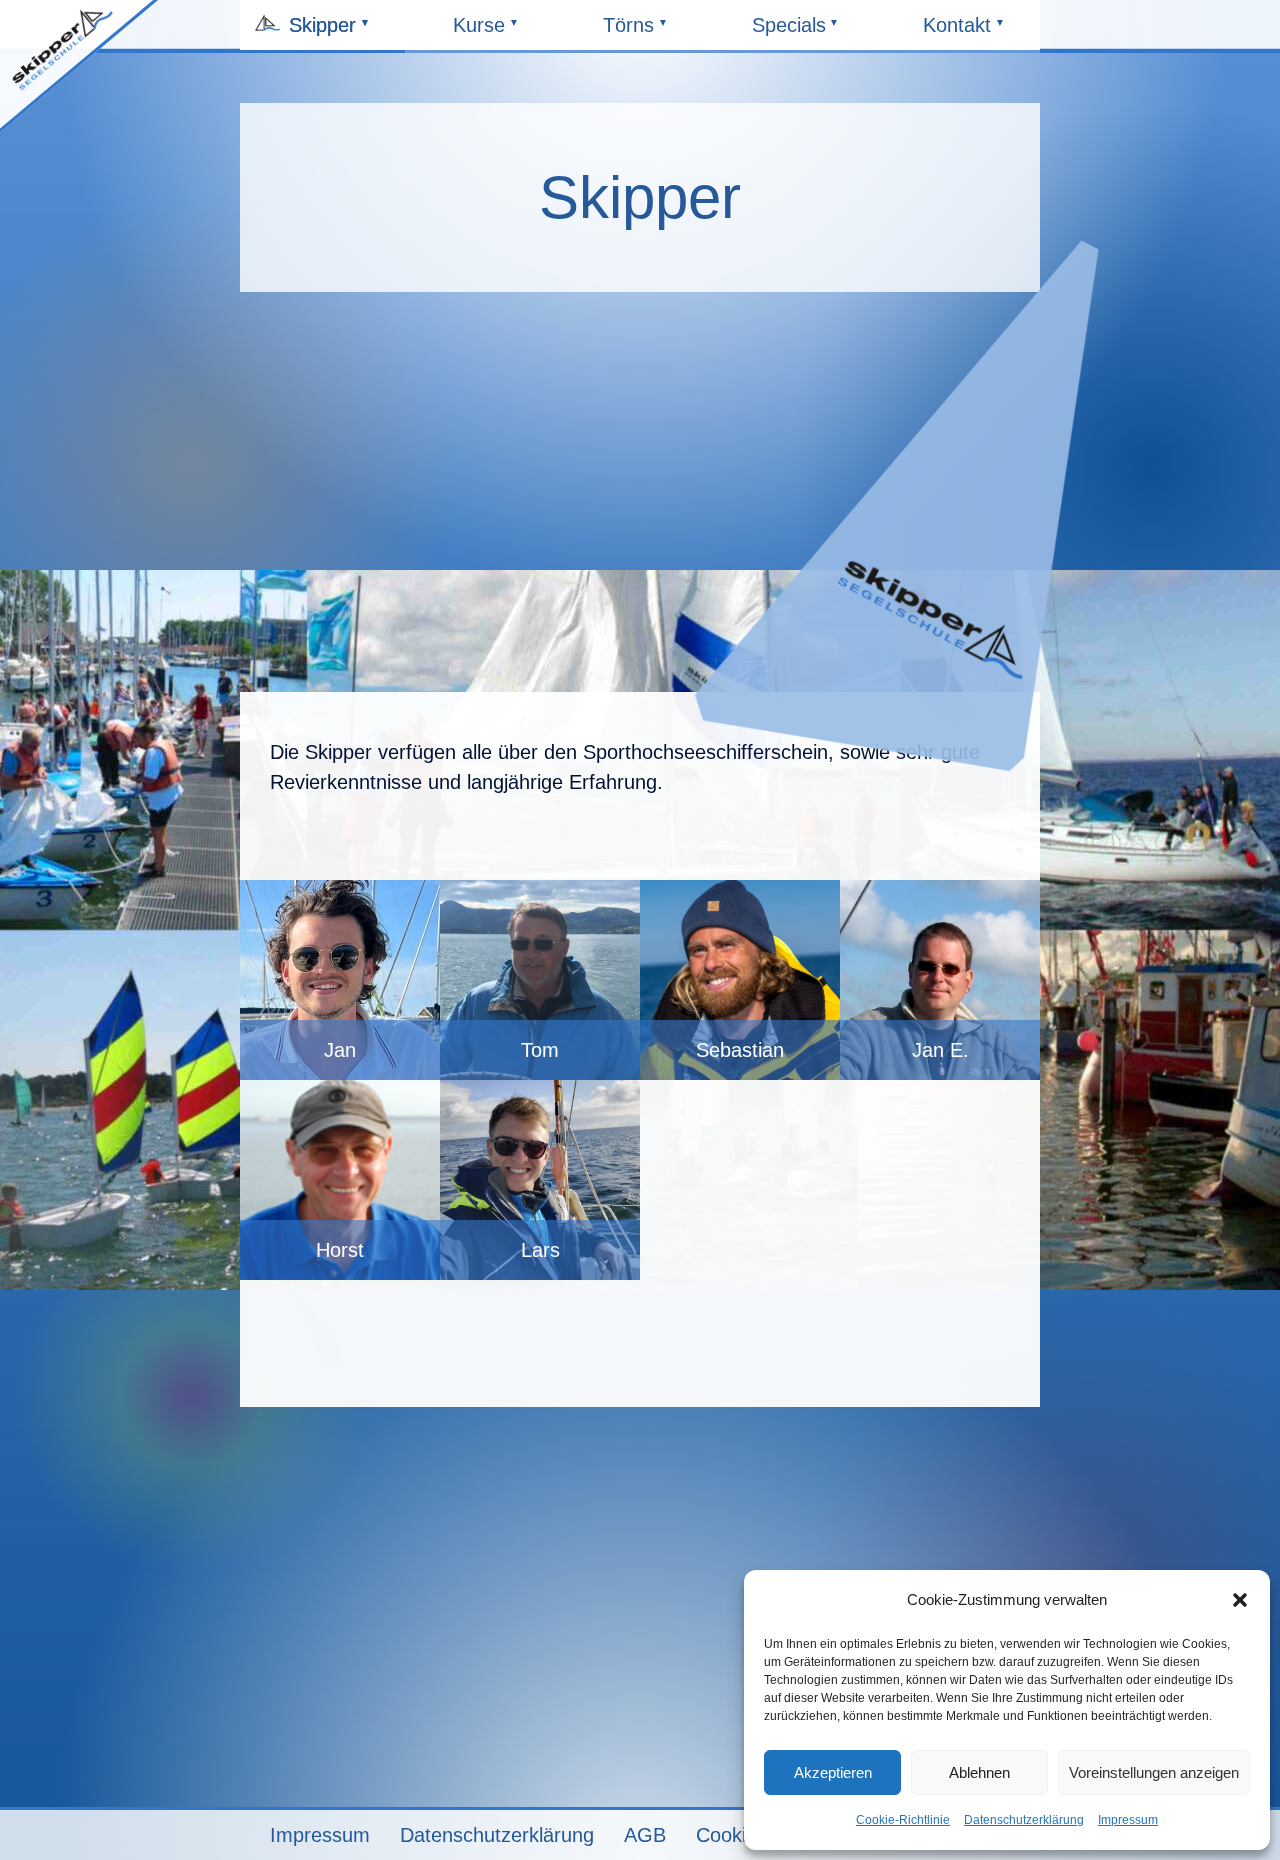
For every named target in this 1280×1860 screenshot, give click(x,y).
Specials (793, 33)
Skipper (330, 33)
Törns (644, 33)
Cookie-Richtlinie (903, 1820)
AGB (645, 1835)
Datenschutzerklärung (1024, 1820)
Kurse (494, 33)
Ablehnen (979, 1772)
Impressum (1128, 1820)
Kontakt (964, 33)
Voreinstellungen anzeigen (1154, 1772)
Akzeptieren (833, 1772)
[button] (1240, 1600)
